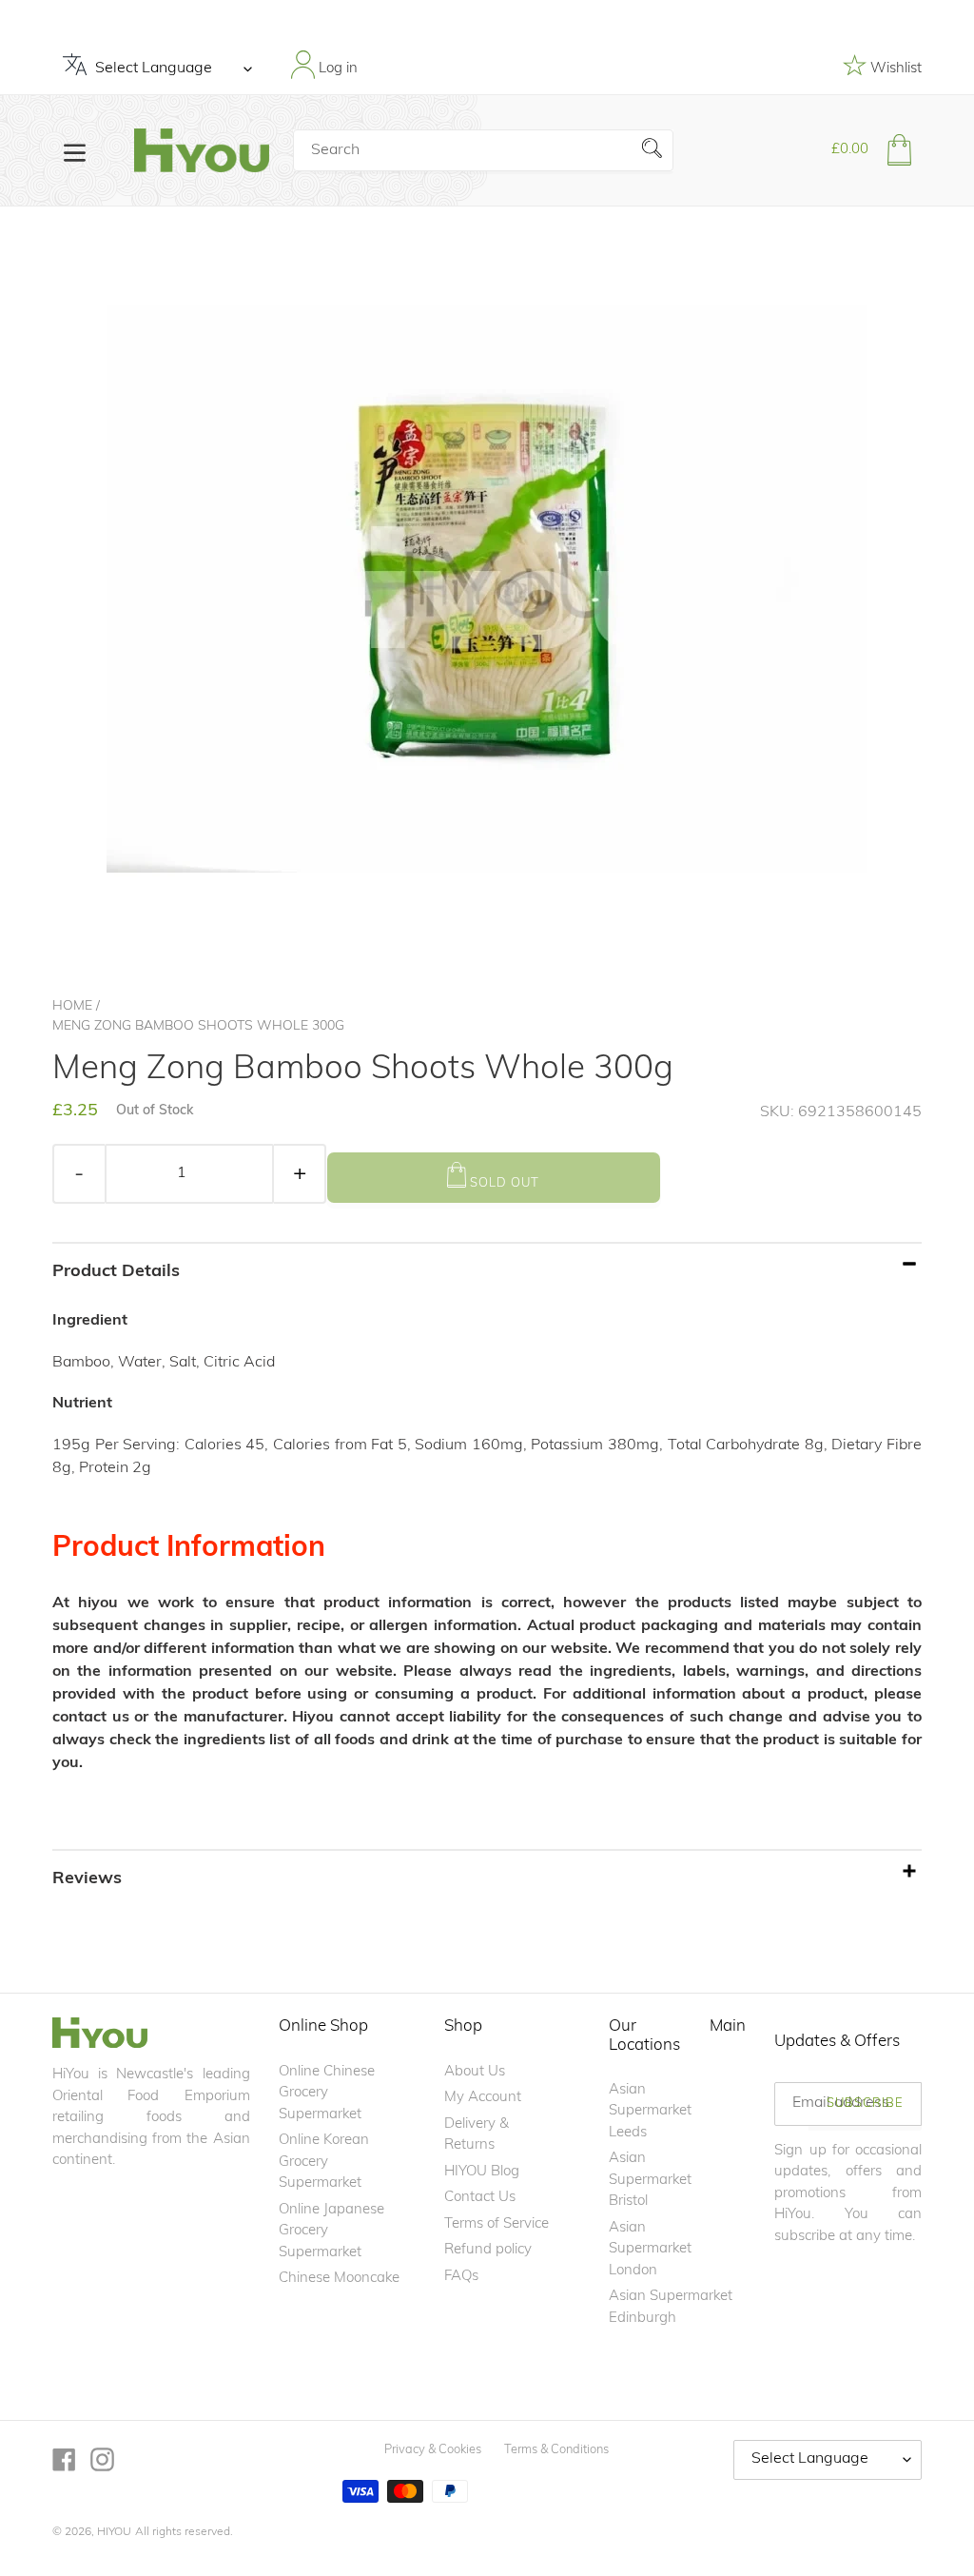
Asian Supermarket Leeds (650, 2112)
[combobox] (483, 150)
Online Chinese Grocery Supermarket (327, 2094)
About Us (475, 2072)
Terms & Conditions (556, 2450)
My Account (483, 2098)
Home (72, 1006)
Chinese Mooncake (339, 2279)
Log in (336, 69)
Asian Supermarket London (650, 2250)
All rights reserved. (184, 2532)
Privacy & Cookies (433, 2450)
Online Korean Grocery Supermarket (324, 2162)
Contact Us (480, 2198)
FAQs (461, 2277)
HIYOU (114, 2532)
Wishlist (894, 69)
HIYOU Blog (482, 2172)
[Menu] (75, 151)
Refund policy (488, 2250)
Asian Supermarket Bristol (650, 2180)
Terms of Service (497, 2224)
